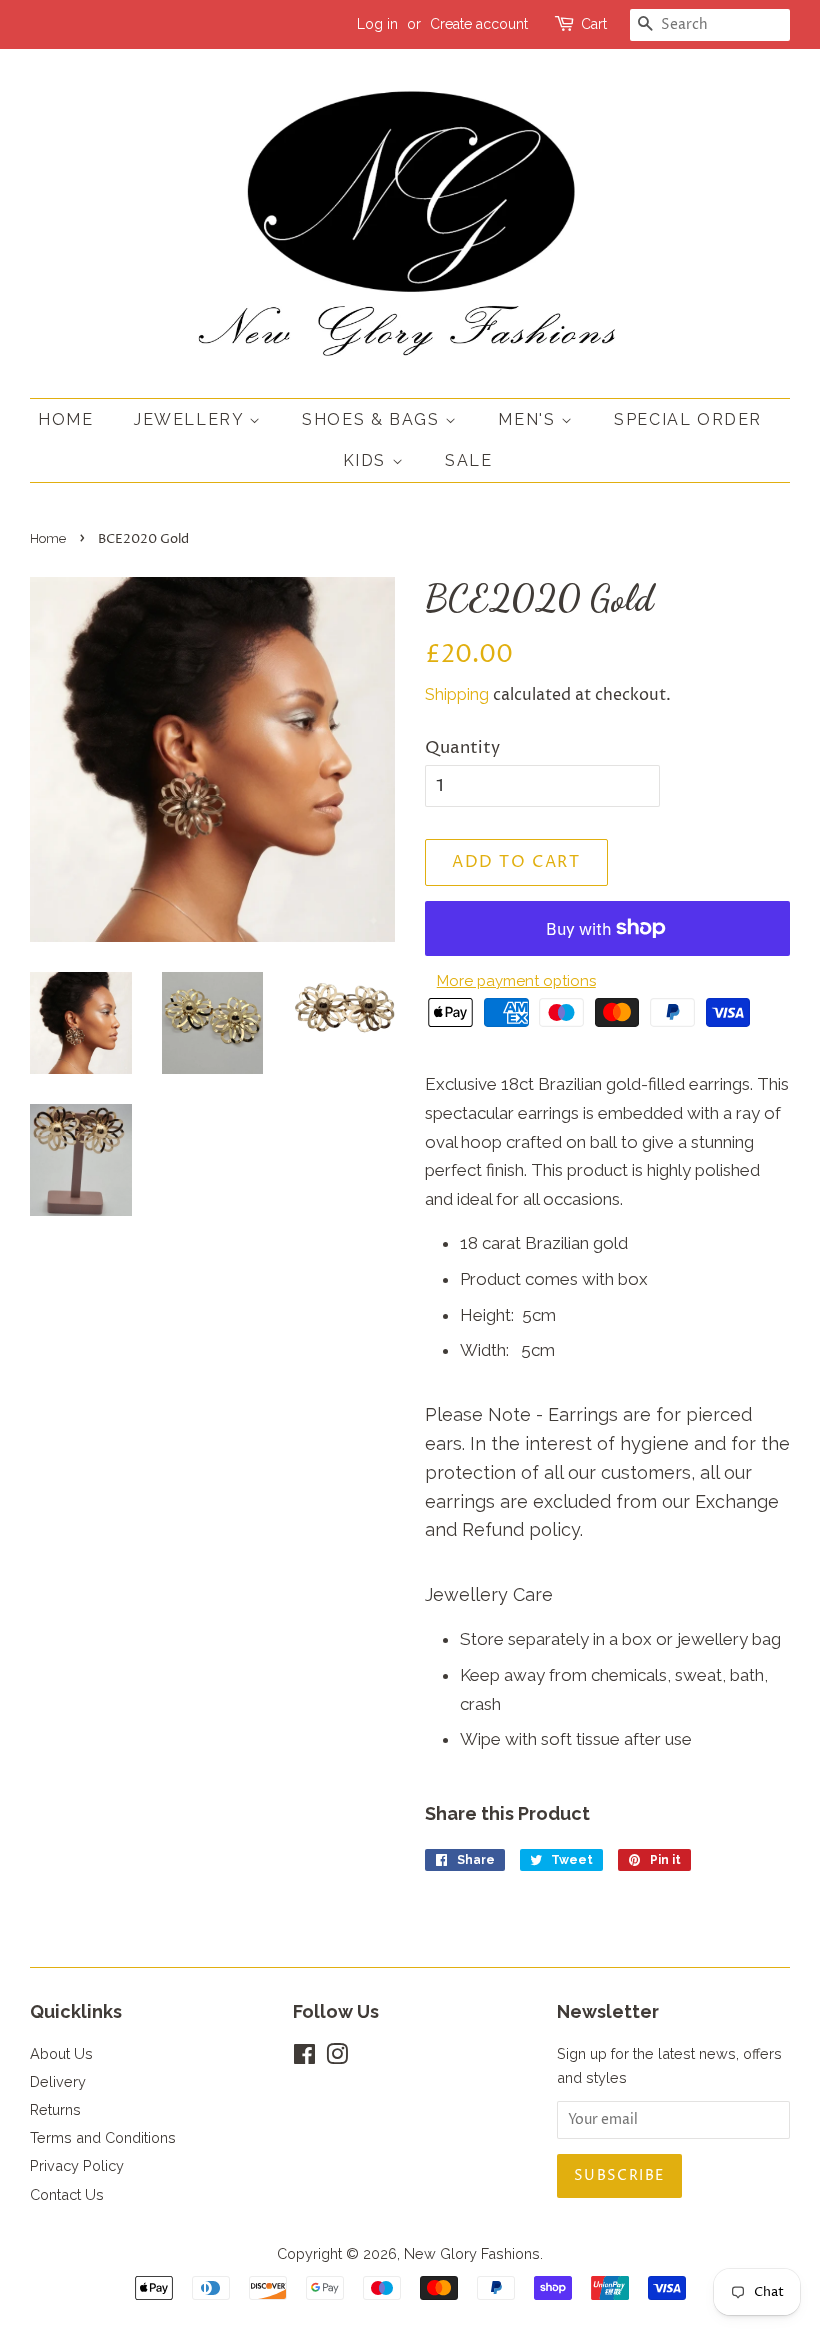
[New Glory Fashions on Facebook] (304, 2057)
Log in (377, 24)
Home (65, 419)
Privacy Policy (77, 2165)
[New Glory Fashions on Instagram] (337, 2057)
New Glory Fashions (472, 2253)
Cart (594, 24)
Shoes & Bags (373, 419)
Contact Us (67, 2194)
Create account (479, 24)
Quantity (462, 748)
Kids (367, 460)
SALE (468, 460)
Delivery (58, 2081)
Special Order (688, 419)
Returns (55, 2109)
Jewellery (191, 419)
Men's (529, 419)
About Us (61, 2053)
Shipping (457, 694)
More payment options (516, 981)
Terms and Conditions (103, 2137)
